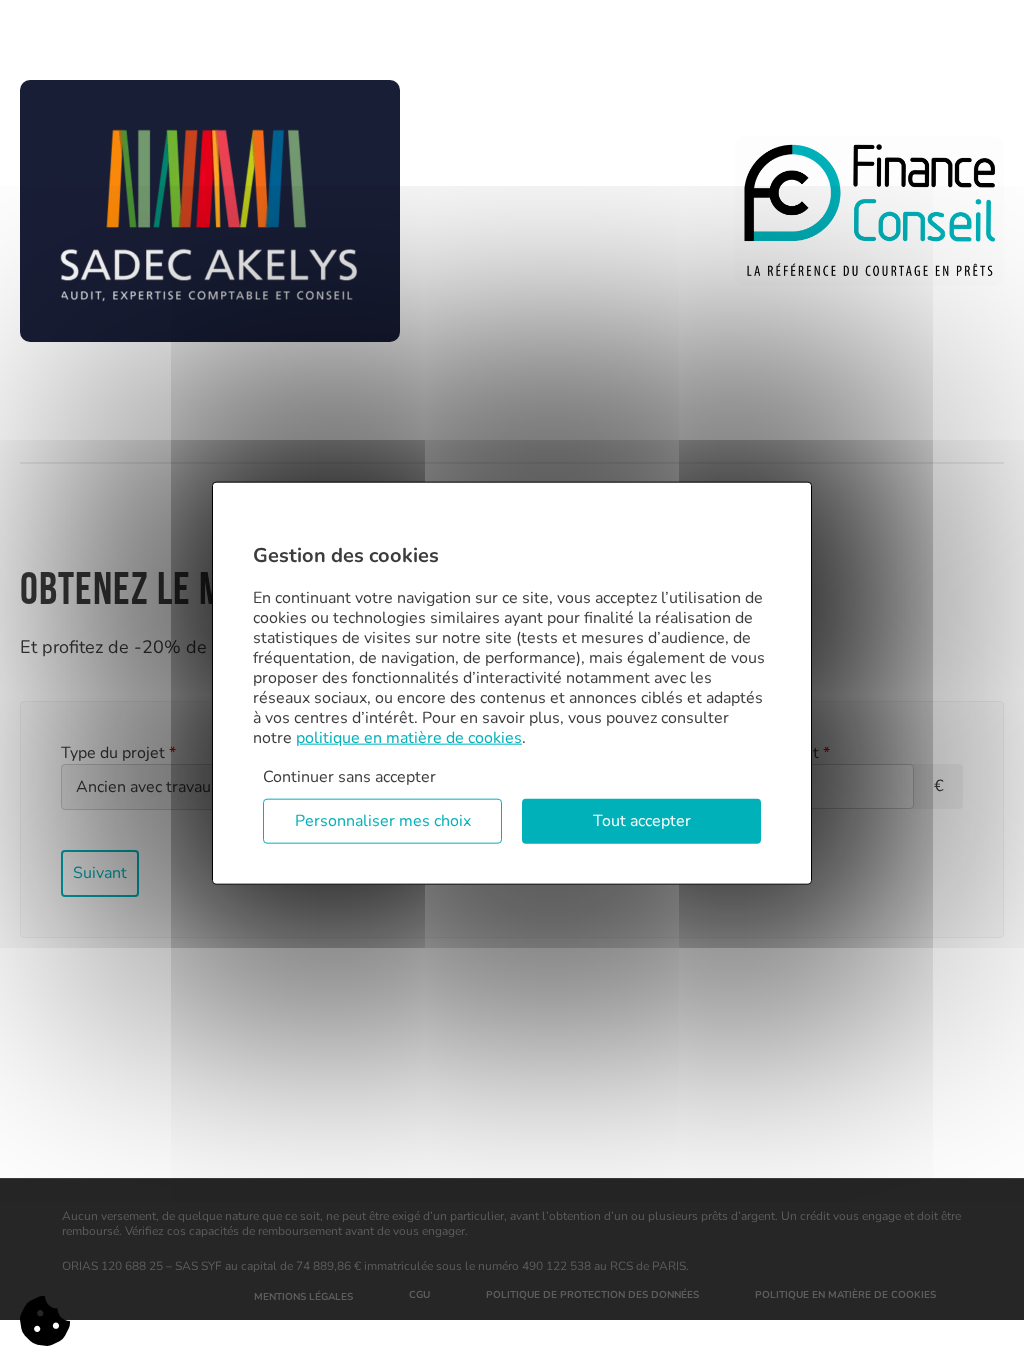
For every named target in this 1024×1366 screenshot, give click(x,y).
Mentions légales (303, 1297)
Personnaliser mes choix (383, 821)
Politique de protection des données (592, 1295)
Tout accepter (642, 821)
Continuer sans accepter (349, 777)
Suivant (100, 873)
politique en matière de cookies (409, 738)
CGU (419, 1295)
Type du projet (118, 753)
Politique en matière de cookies (845, 1295)
